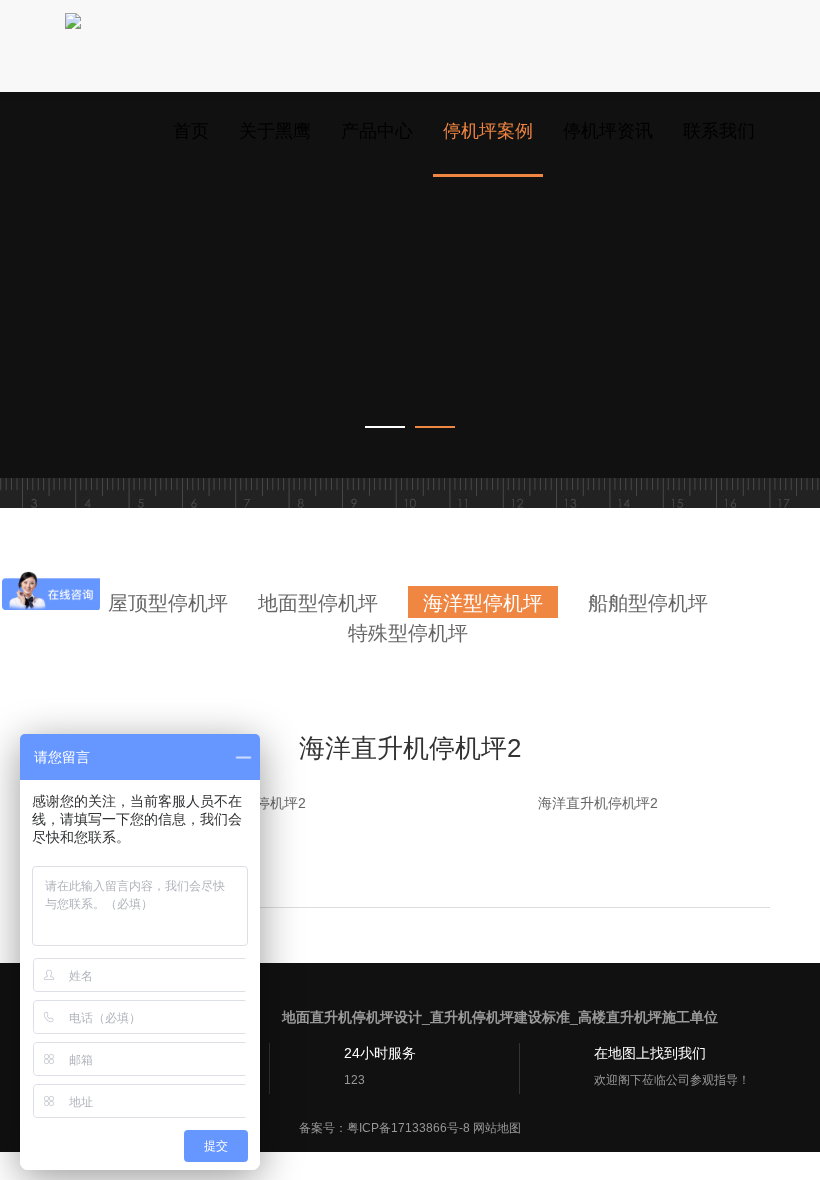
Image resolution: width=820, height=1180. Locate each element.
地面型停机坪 (318, 603)
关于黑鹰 (275, 131)
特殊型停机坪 (408, 633)
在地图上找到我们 (650, 1053)
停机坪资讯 (608, 131)
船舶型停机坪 (648, 603)
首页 (191, 131)
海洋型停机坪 (483, 603)
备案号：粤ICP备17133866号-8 (384, 1128)
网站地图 (497, 1128)
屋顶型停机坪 (168, 603)
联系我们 (719, 131)
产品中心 (377, 131)
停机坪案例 (488, 131)
